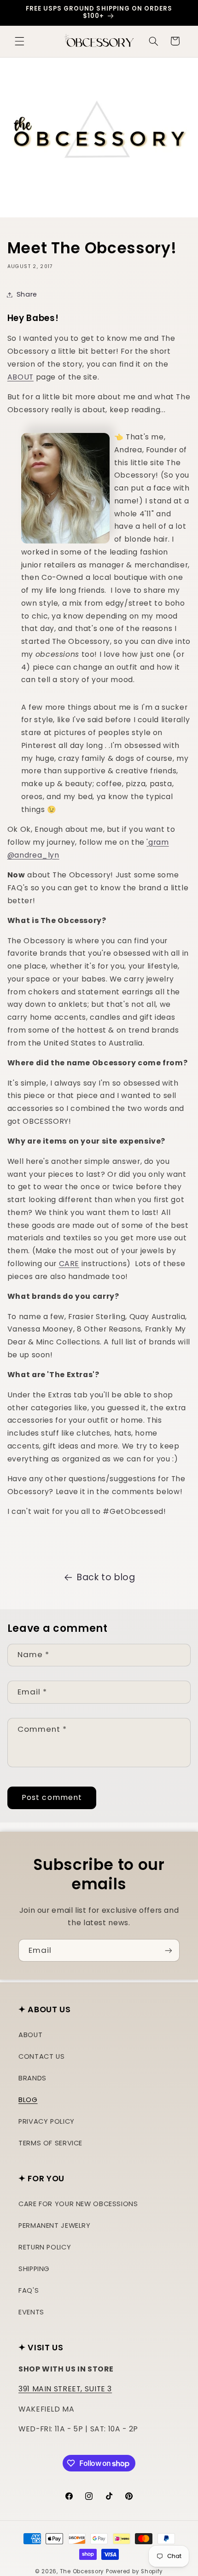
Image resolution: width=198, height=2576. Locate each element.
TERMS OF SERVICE (50, 2143)
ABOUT (20, 377)
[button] (19, 41)
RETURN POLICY (45, 2247)
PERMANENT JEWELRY (55, 2226)
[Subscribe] (169, 1950)
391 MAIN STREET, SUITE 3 (65, 2389)
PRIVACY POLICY (47, 2121)
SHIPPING (34, 2269)
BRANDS (32, 2078)
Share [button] (27, 294)
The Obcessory (82, 2571)
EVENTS (31, 2312)
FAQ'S (29, 2290)
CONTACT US (41, 2056)
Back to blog (106, 1577)
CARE (69, 1264)
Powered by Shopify (134, 2571)
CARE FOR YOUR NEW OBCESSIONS (78, 2204)
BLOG (28, 2100)
